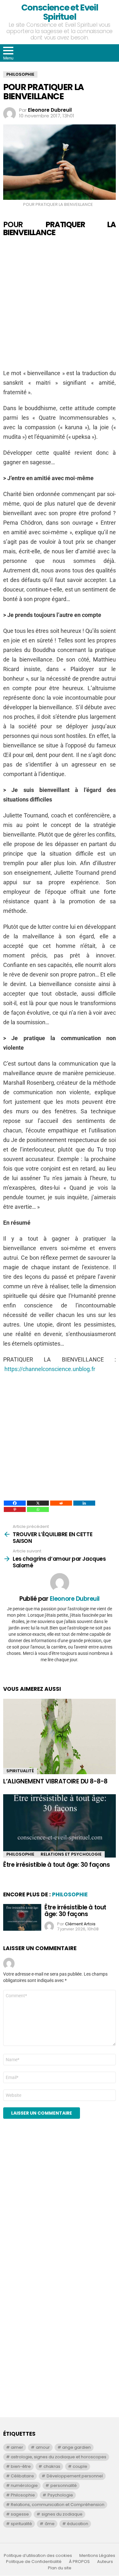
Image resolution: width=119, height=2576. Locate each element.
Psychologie (60, 2495)
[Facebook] (15, 1503)
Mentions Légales (97, 2556)
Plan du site (60, 2568)
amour (43, 2447)
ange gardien (76, 2447)
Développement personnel (75, 2476)
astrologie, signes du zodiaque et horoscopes (59, 2457)
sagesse (20, 2514)
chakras (52, 2466)
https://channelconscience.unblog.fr (50, 1369)
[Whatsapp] (38, 1509)
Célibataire (22, 2476)
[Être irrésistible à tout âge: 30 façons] (60, 1826)
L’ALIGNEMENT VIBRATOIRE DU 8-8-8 (55, 1781)
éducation (78, 2524)
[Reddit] (61, 1503)
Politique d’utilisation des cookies (38, 2556)
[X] (38, 1503)
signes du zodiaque (62, 2514)
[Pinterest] (15, 1509)
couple (80, 2466)
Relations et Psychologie (71, 1854)
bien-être (21, 2466)
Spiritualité (20, 1771)
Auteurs (105, 2562)
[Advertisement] (60, 303)
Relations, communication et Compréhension (58, 2505)
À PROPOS (79, 2562)
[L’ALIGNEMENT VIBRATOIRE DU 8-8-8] (60, 1736)
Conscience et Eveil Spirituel (60, 12)
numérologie (24, 2485)
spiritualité (21, 2524)
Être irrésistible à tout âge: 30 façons (56, 1865)
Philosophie (20, 1854)
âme (50, 2524)
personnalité (64, 2485)
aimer (17, 2447)
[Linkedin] (84, 1503)
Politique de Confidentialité (34, 2562)
